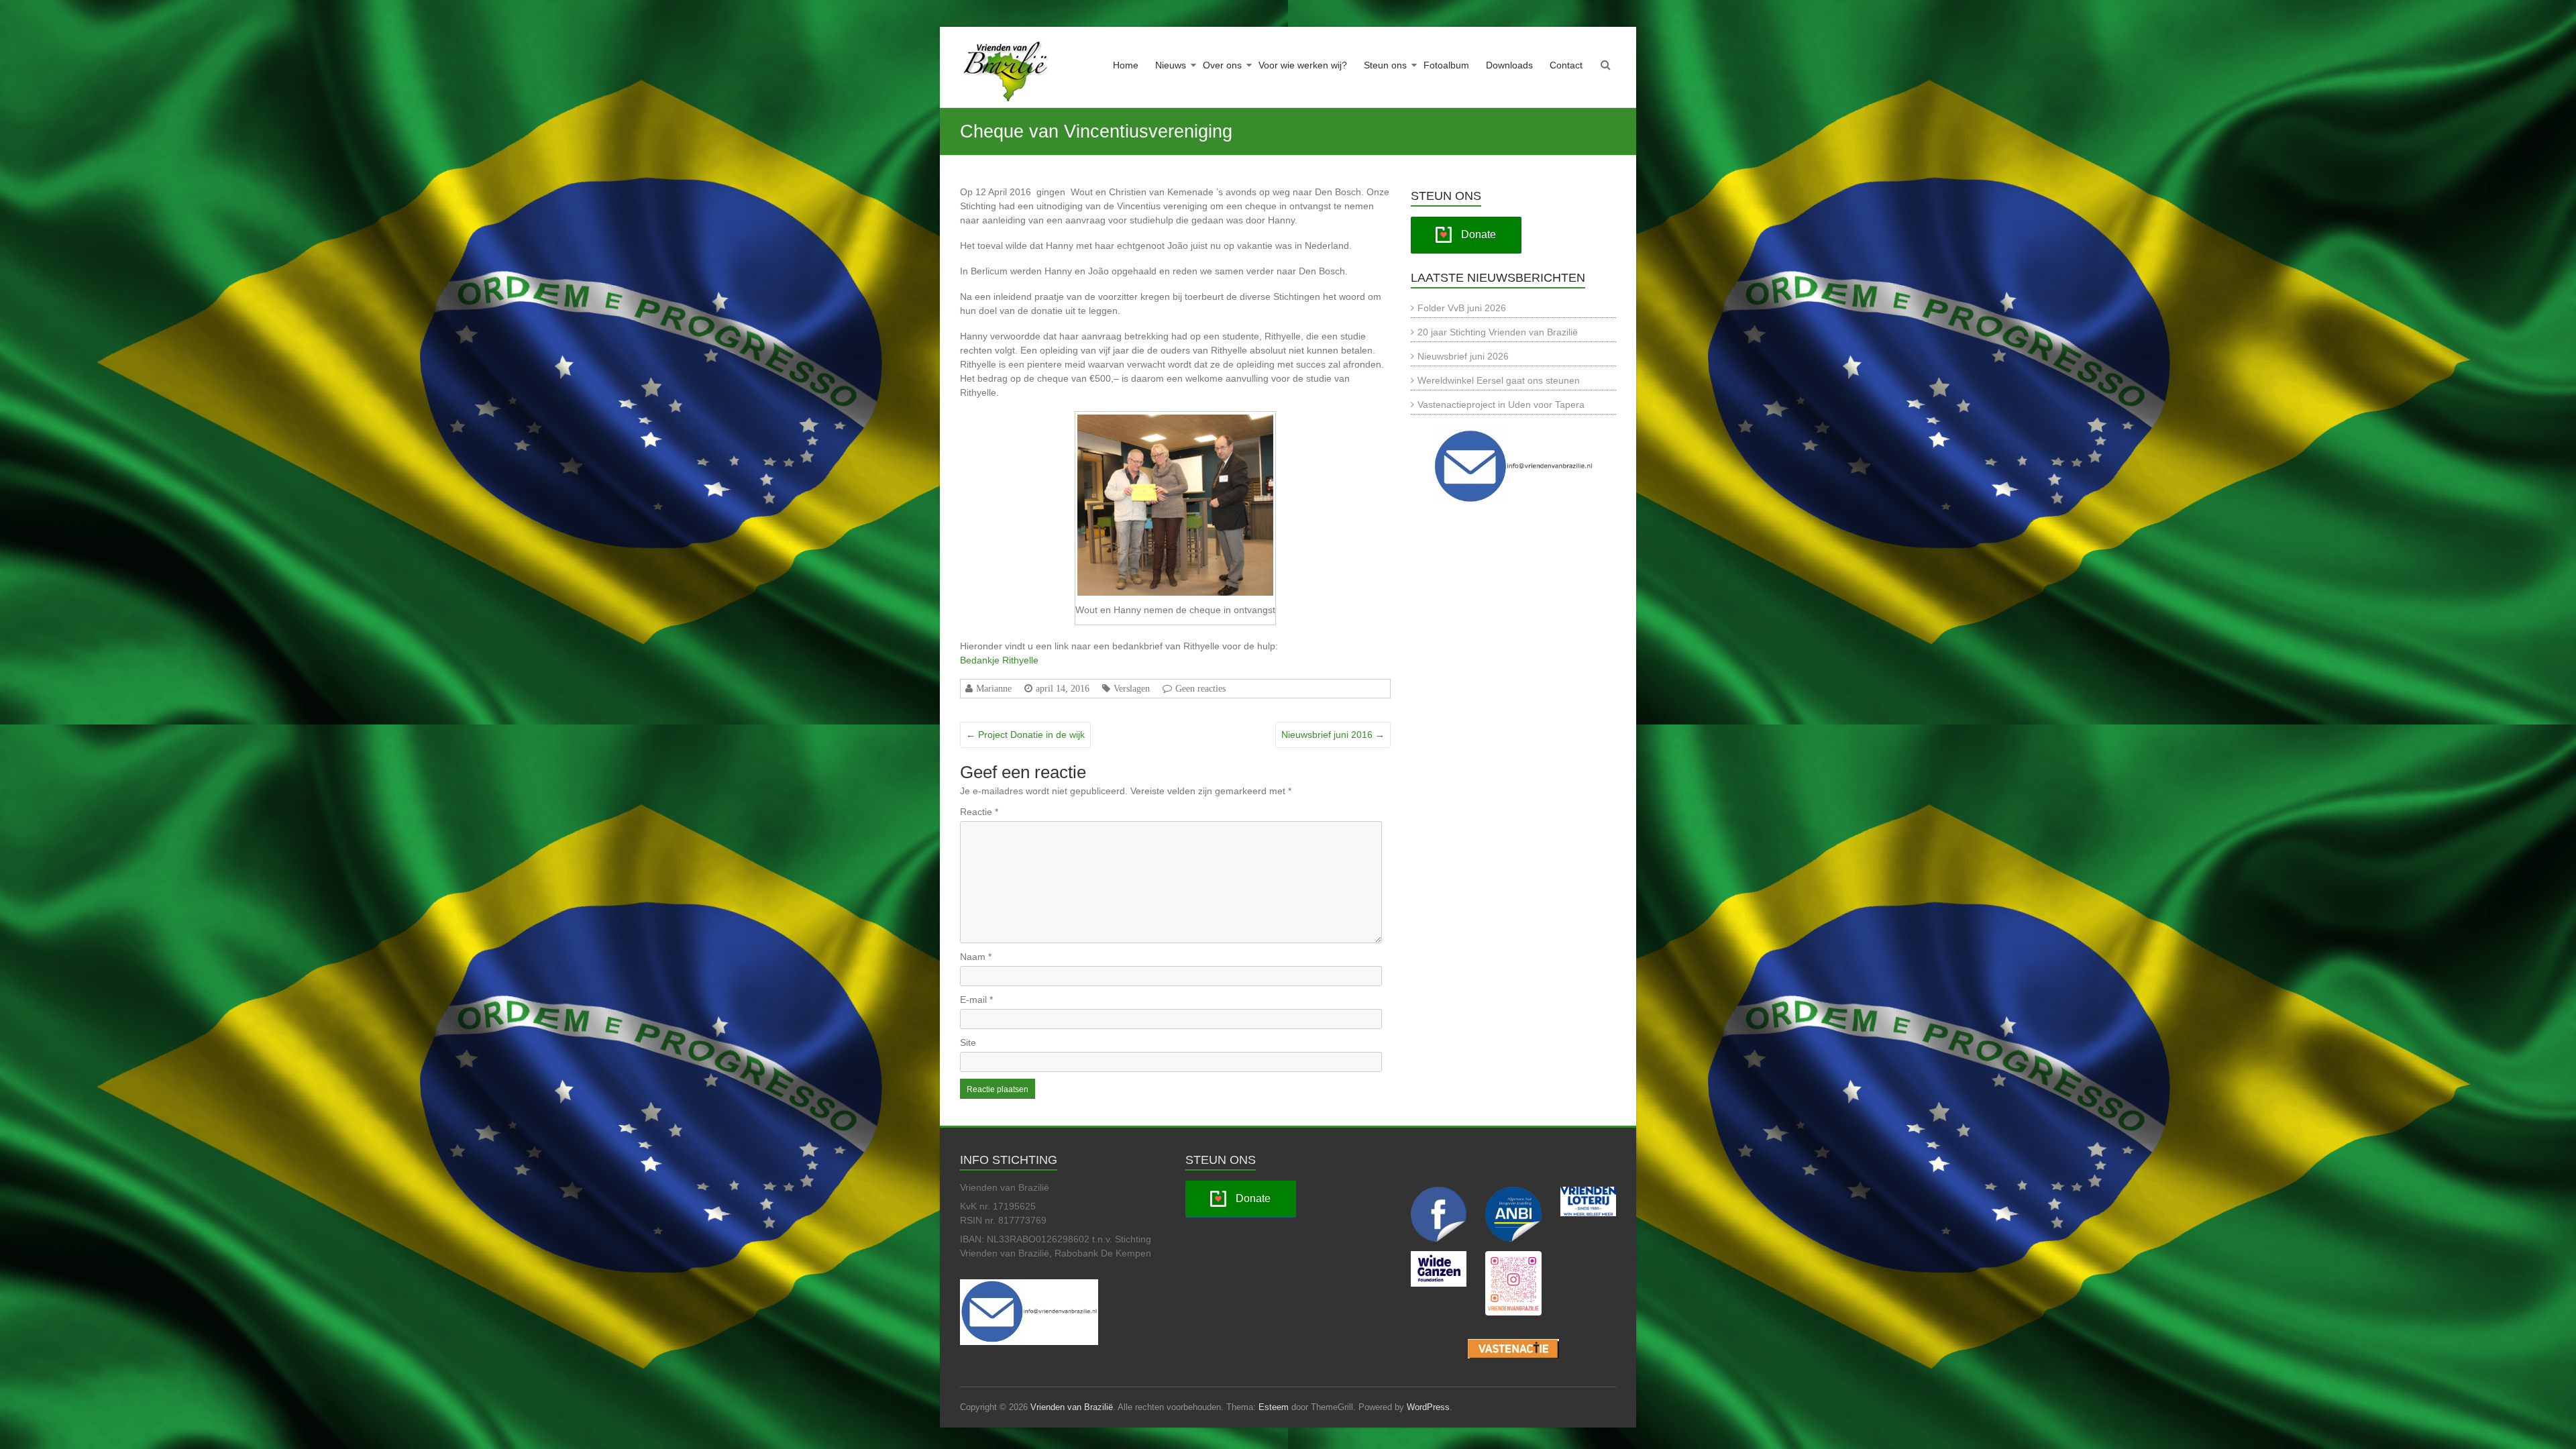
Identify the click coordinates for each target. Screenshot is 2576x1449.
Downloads (1509, 65)
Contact (1566, 65)
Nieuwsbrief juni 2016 (1333, 735)
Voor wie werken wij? (1303, 65)
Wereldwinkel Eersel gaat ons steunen (1499, 380)
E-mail (976, 1000)
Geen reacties (1200, 688)
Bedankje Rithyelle (999, 660)
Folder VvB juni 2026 (1462, 308)
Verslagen (1132, 688)
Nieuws (1171, 65)
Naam (976, 957)
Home (1126, 65)
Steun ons (1385, 65)
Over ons (1222, 65)
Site (968, 1042)
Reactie (979, 812)
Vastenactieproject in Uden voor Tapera (1501, 405)
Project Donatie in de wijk (1025, 735)
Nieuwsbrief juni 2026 (1463, 356)
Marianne (994, 688)
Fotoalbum (1446, 65)
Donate (1479, 234)
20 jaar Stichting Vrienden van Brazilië (1498, 332)
